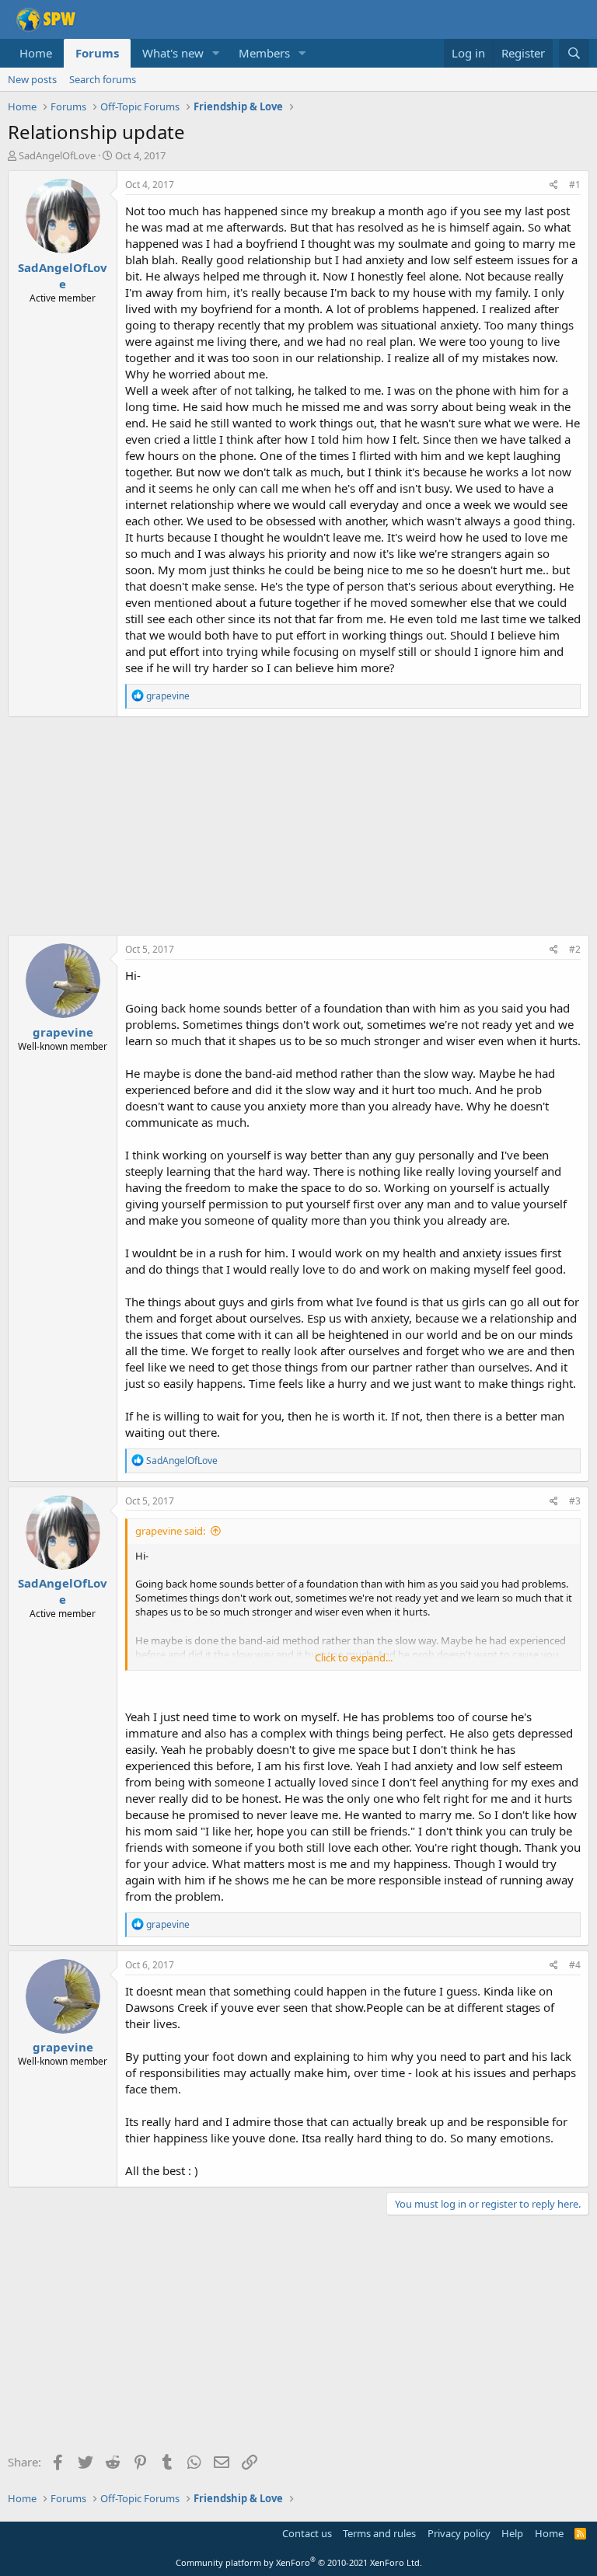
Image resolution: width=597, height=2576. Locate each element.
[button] (216, 53)
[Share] (554, 185)
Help (512, 2533)
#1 (575, 185)
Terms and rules (379, 2533)
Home (36, 53)
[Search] (574, 53)
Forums (97, 53)
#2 (575, 949)
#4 (575, 1965)
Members (264, 53)
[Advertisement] (298, 826)
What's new (173, 53)
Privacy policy (459, 2533)
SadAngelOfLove (57, 155)
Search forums (103, 79)
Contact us (307, 2533)
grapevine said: (170, 1531)
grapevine (63, 1032)
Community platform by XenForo (299, 2562)
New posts (32, 79)
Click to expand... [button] (354, 1657)
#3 (575, 1501)
